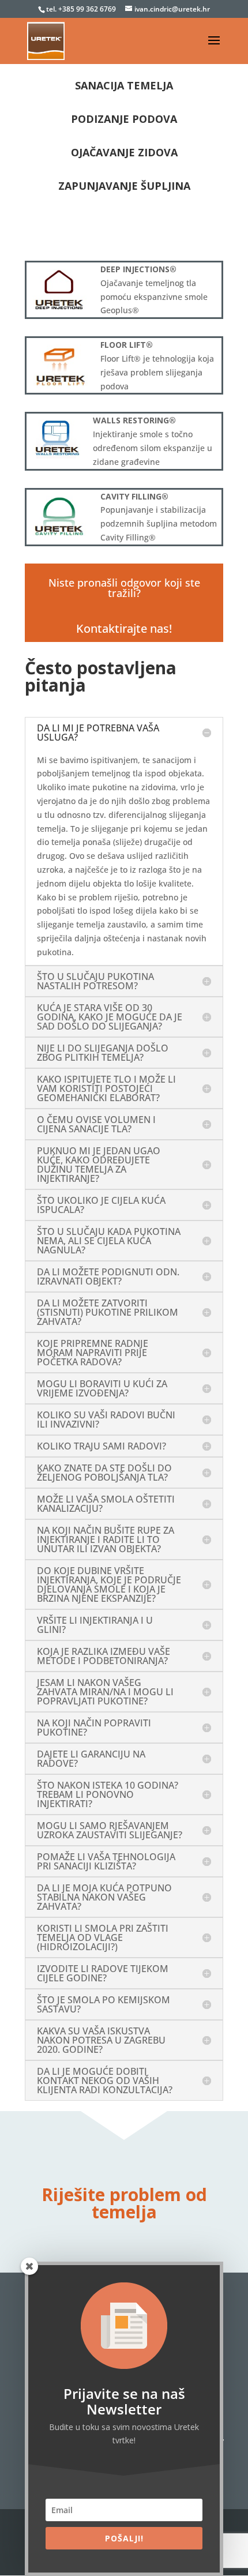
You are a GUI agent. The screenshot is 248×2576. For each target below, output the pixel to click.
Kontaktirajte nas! (124, 628)
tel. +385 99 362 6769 (82, 9)
